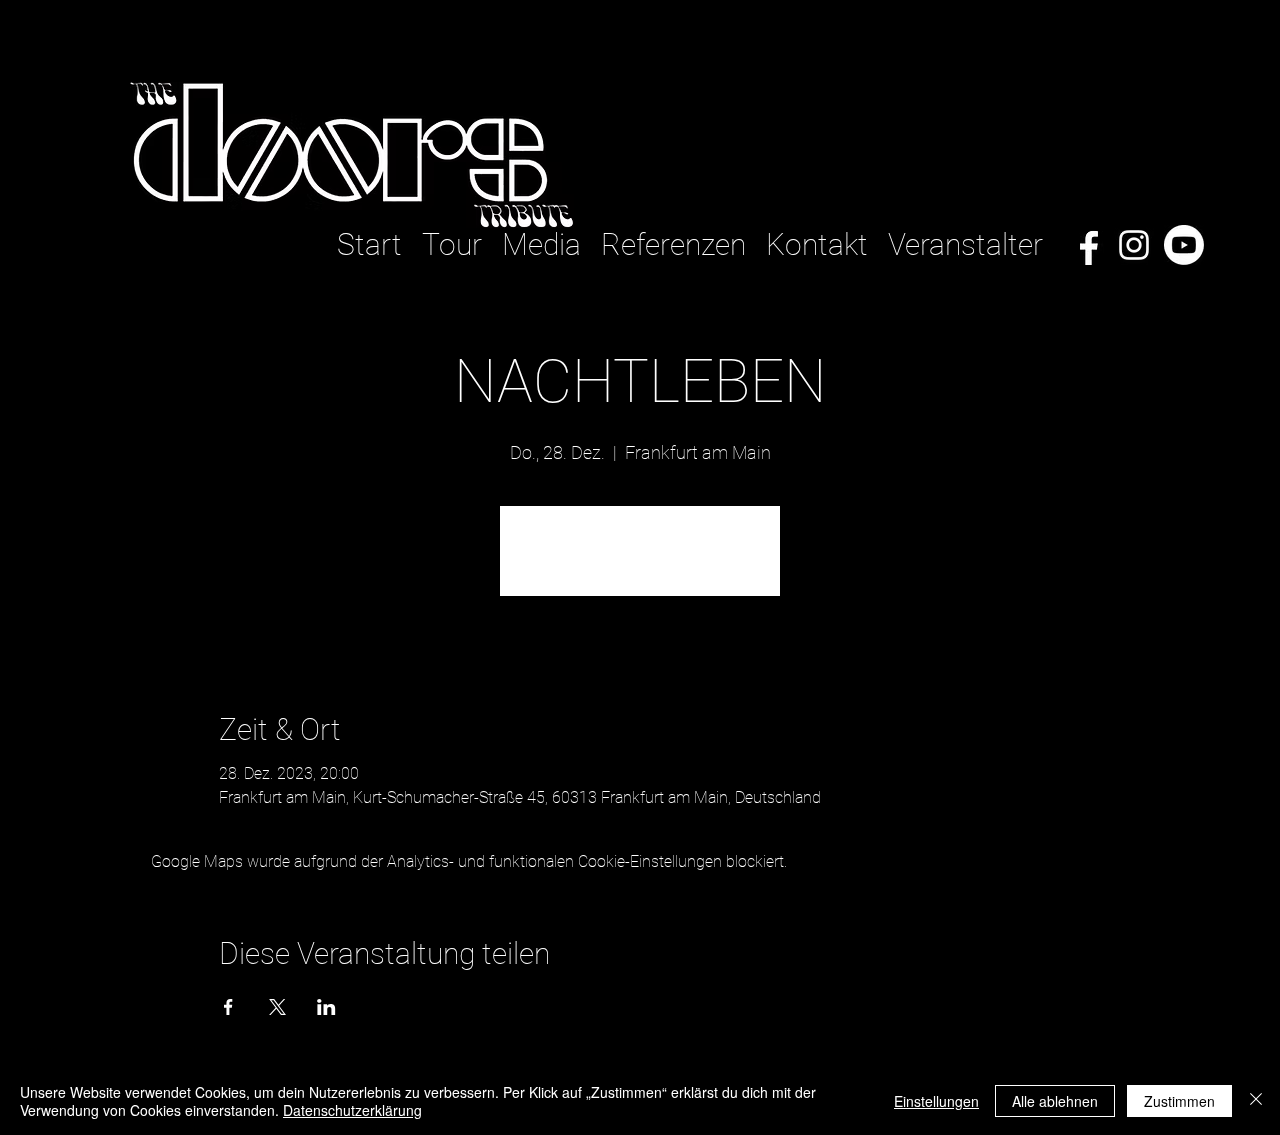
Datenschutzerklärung (352, 1110)
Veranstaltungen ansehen (640, 562)
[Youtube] (1184, 245)
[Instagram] (1134, 245)
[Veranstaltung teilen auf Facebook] (228, 1007)
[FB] (1084, 245)
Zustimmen (1179, 1101)
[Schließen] (1256, 1101)
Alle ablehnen (1055, 1101)
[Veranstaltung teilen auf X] (277, 1007)
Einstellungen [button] (936, 1101)
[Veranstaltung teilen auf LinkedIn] (326, 1007)
